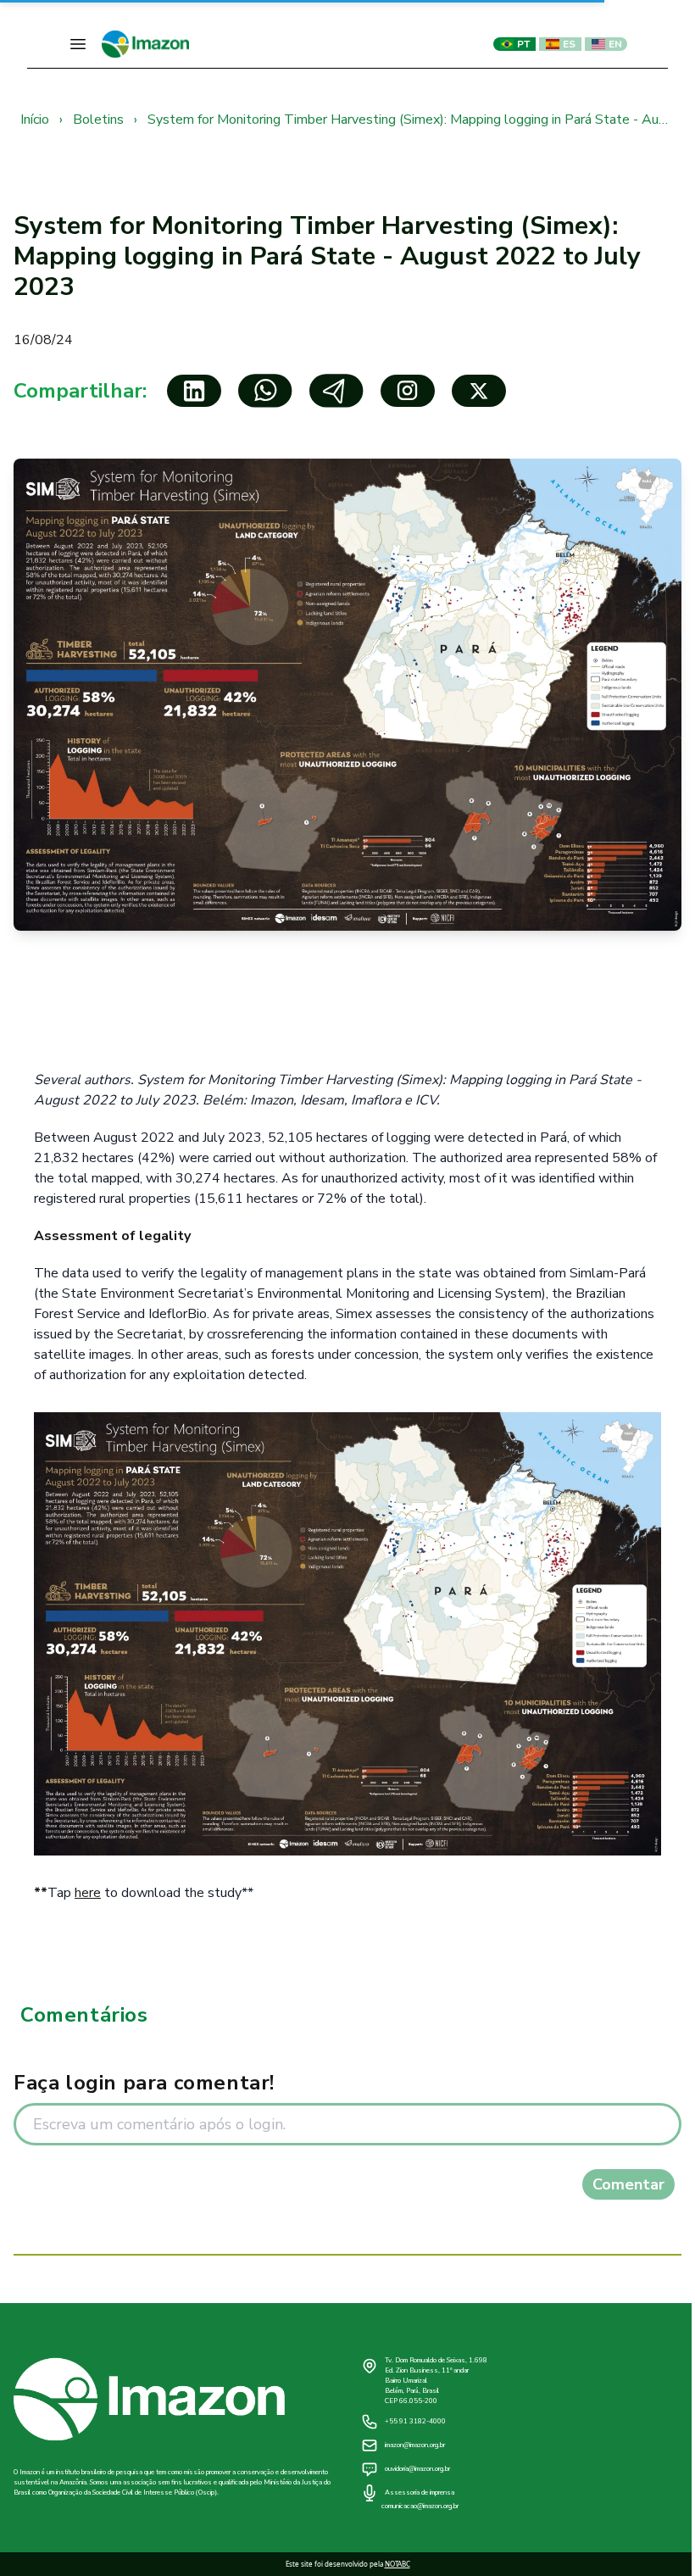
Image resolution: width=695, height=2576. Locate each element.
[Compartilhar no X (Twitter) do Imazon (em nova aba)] (479, 391)
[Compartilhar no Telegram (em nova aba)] (336, 391)
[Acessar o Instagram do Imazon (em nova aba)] (408, 391)
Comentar (628, 2184)
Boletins (100, 120)
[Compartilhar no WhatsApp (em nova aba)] (265, 391)
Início (36, 120)
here (88, 1893)
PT (523, 44)
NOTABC (398, 2564)
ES (569, 44)
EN (615, 44)
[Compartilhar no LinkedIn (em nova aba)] (194, 391)
